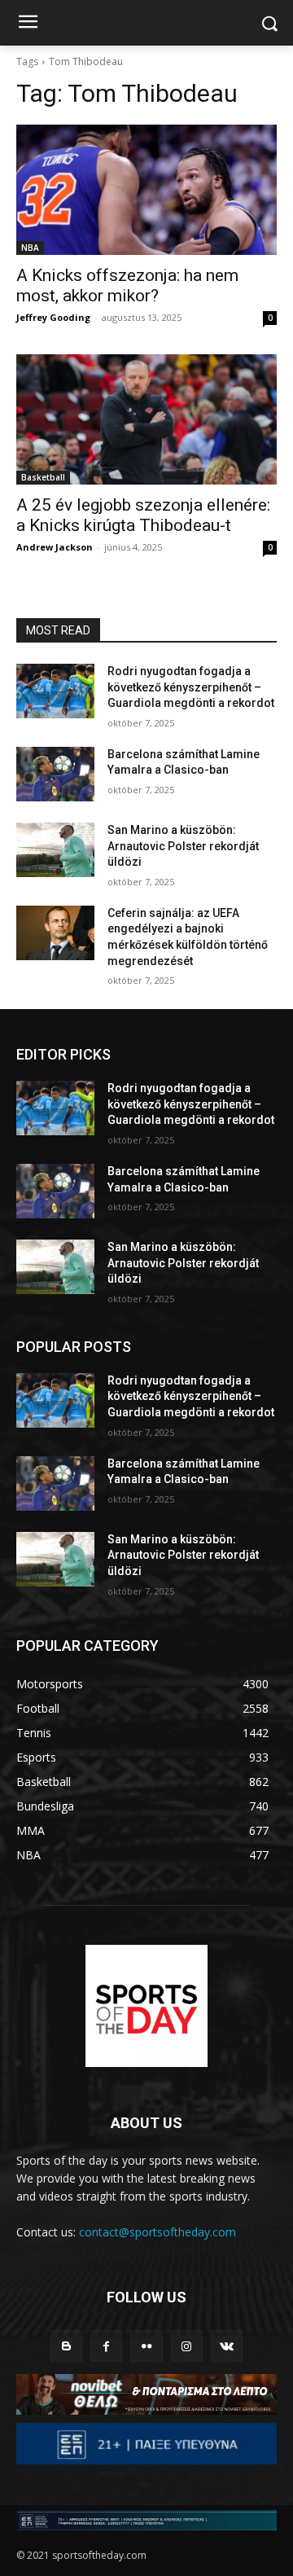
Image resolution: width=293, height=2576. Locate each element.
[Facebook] (106, 2346)
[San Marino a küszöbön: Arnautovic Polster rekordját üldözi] (55, 850)
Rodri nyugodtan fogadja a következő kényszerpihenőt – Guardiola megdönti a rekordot (191, 687)
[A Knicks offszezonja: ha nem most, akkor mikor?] (146, 190)
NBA (30, 248)
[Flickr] (146, 2346)
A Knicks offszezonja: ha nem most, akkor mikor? (127, 285)
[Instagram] (187, 2346)
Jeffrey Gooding (53, 317)
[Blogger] (66, 2346)
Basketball (43, 477)
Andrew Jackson (55, 547)
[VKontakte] (227, 2346)
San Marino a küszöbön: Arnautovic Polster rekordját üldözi (183, 846)
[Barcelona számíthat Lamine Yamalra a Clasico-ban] (55, 774)
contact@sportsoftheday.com (157, 2232)
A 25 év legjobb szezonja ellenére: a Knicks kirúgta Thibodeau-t (143, 515)
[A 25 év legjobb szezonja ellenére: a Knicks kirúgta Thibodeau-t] (146, 419)
